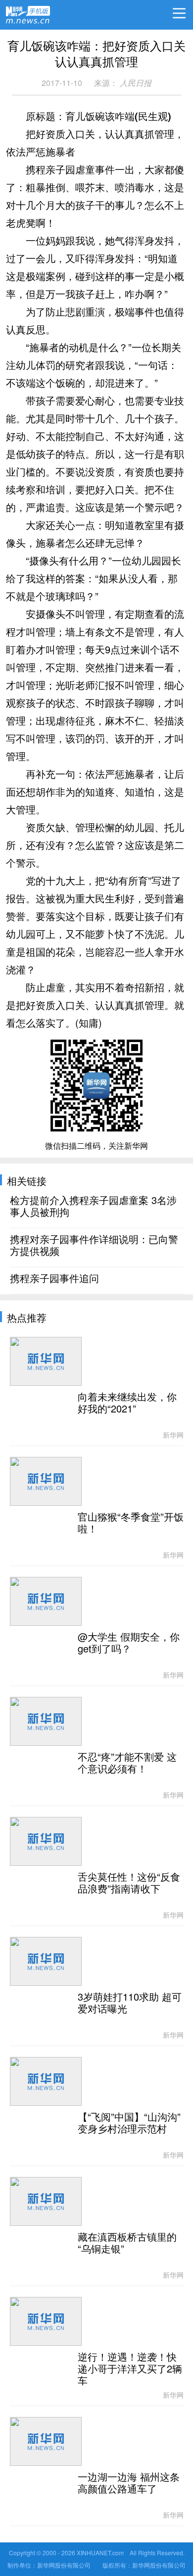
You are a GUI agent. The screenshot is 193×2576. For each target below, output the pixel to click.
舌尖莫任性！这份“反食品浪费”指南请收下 (129, 1883)
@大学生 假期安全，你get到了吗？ (129, 1643)
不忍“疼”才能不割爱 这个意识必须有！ (127, 1763)
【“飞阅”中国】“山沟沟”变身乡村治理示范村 (129, 2123)
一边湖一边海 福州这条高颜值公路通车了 (129, 2483)
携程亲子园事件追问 (54, 1279)
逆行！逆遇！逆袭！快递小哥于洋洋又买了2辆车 (130, 2369)
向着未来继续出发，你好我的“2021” (127, 1403)
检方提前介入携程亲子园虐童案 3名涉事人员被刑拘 (93, 1207)
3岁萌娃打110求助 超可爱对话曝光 (130, 2003)
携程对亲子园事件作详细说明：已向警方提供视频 (94, 1246)
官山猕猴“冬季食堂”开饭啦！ (131, 1523)
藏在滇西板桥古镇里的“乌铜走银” (127, 2243)
